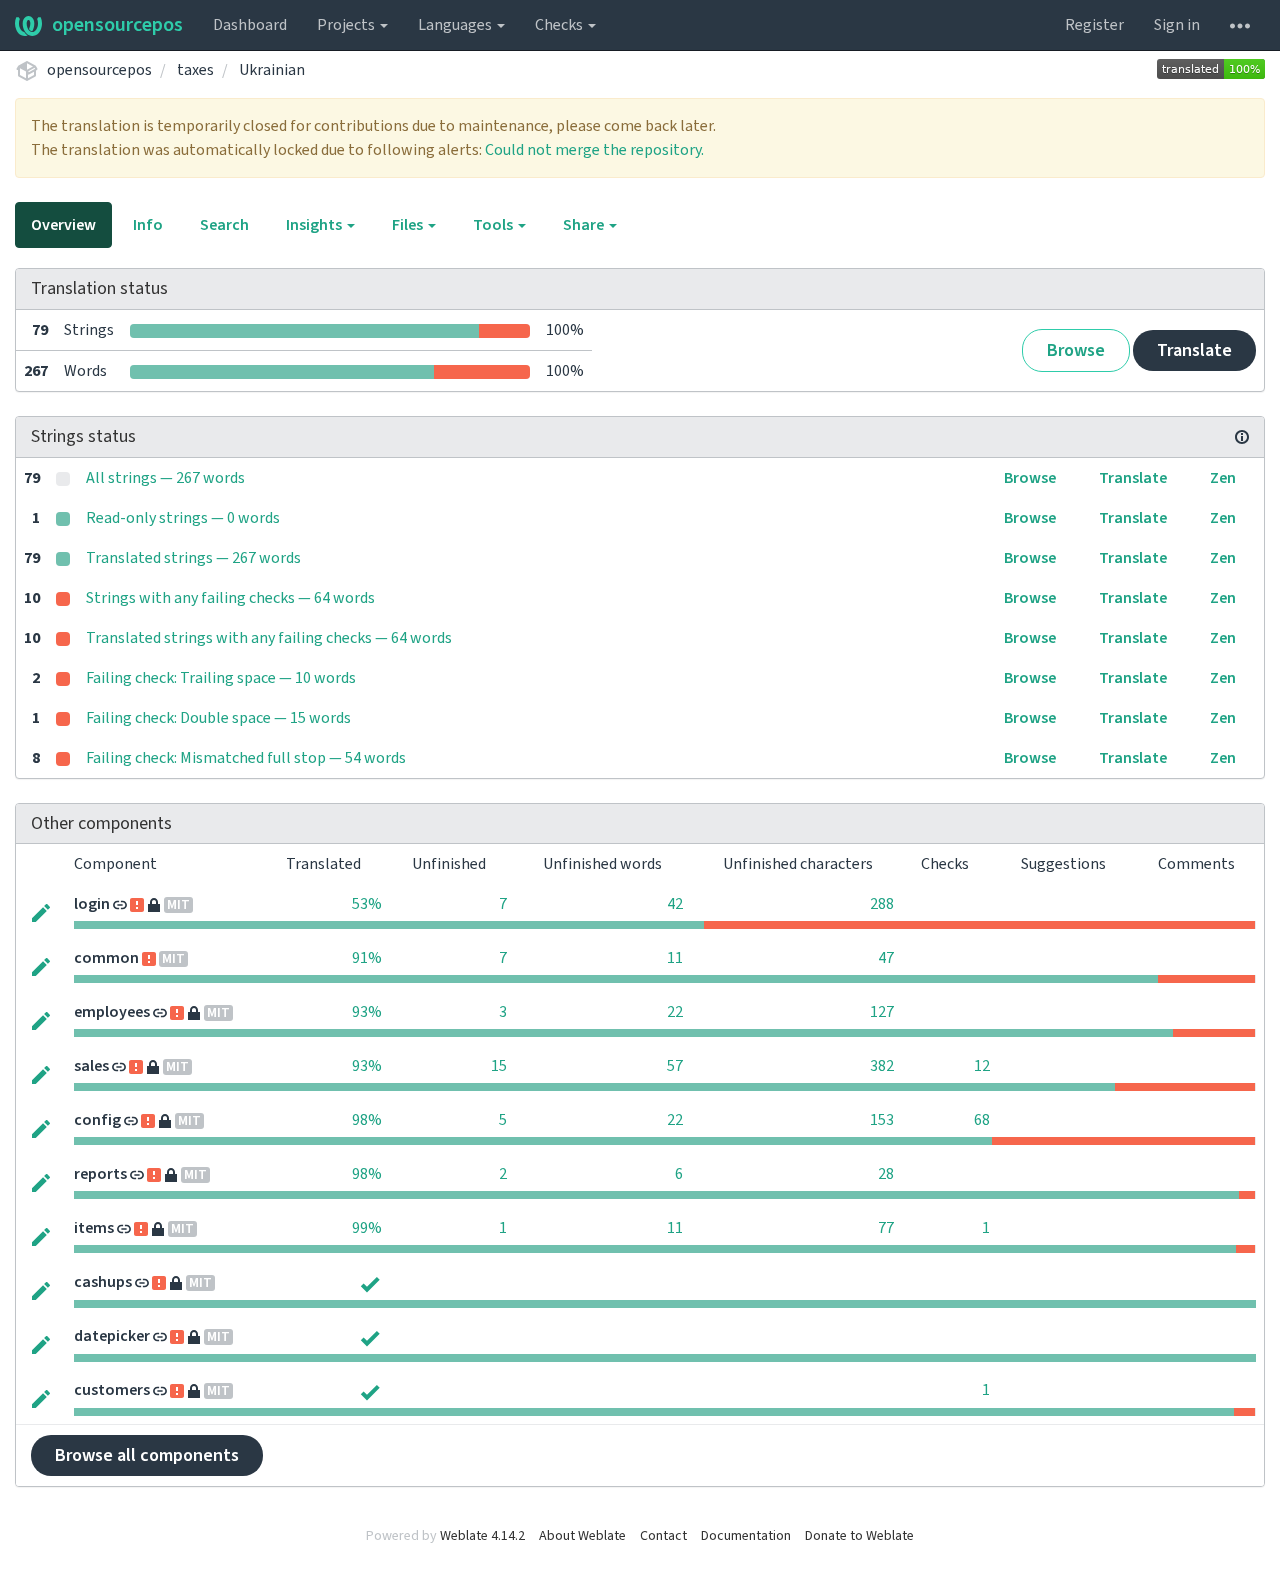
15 (499, 1066)
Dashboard (250, 25)
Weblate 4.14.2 (482, 1536)
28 (886, 1174)
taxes (195, 70)
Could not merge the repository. (594, 150)
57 (675, 1066)
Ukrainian (272, 70)
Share (585, 225)
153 (882, 1120)
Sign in (1177, 25)
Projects (347, 25)
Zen (1223, 478)
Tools (494, 225)
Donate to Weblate (859, 1536)
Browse (1076, 350)
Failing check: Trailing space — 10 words (221, 678)
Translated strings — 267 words (193, 558)
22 (675, 1012)
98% (367, 1120)
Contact (663, 1536)
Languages (456, 25)
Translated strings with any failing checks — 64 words (269, 638)
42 (675, 904)
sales (91, 1066)
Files (409, 225)
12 (982, 1066)
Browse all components (147, 1455)
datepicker (112, 1336)
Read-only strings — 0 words (183, 518)
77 (886, 1228)
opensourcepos (117, 25)
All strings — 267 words (165, 478)
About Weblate (582, 1536)
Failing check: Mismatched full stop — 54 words (246, 758)
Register (1094, 25)
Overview (63, 225)
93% (367, 1012)
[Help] (1240, 25)
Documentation (746, 1536)
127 (882, 1012)
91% (367, 958)
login (92, 904)
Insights (315, 225)
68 (982, 1120)
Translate (1194, 350)
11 (675, 958)
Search (224, 225)
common (106, 958)
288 (882, 904)
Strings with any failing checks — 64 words (230, 598)
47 (886, 958)
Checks (560, 25)
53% (367, 904)
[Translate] (41, 911)
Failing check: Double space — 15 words (218, 718)
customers (112, 1390)
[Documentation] (1242, 437)
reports (100, 1174)
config (97, 1120)
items (94, 1228)
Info (148, 225)
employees (112, 1012)
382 (882, 1066)
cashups (103, 1282)
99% (367, 1228)
